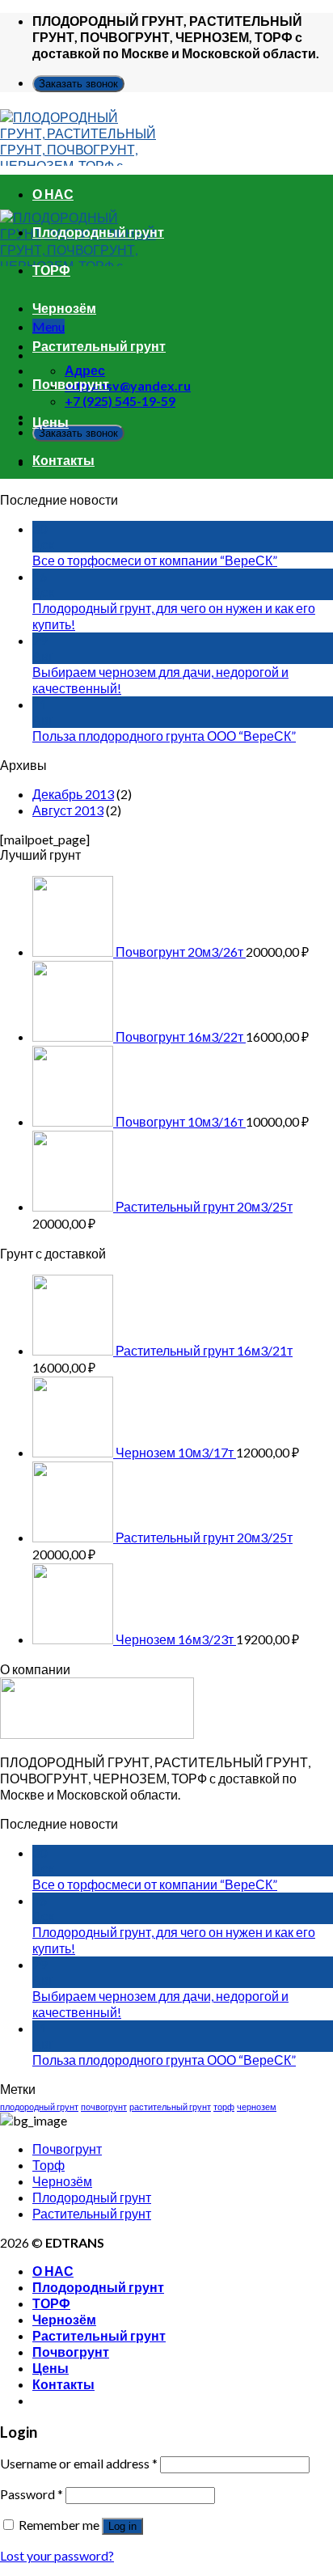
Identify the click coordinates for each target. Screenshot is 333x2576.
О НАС (53, 194)
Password (32, 2494)
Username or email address (79, 2463)
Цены (51, 422)
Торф (48, 2165)
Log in (122, 2526)
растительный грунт (170, 2106)
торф (224, 2106)
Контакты (63, 460)
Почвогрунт (71, 384)
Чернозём (64, 308)
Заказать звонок (78, 84)
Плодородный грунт (98, 232)
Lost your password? (57, 2555)
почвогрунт (104, 2106)
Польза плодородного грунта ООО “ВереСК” (164, 736)
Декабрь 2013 (73, 794)
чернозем (257, 2106)
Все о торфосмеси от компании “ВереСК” (155, 560)
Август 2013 (68, 810)
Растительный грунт (99, 346)
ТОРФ (51, 270)
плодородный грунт (39, 2106)
